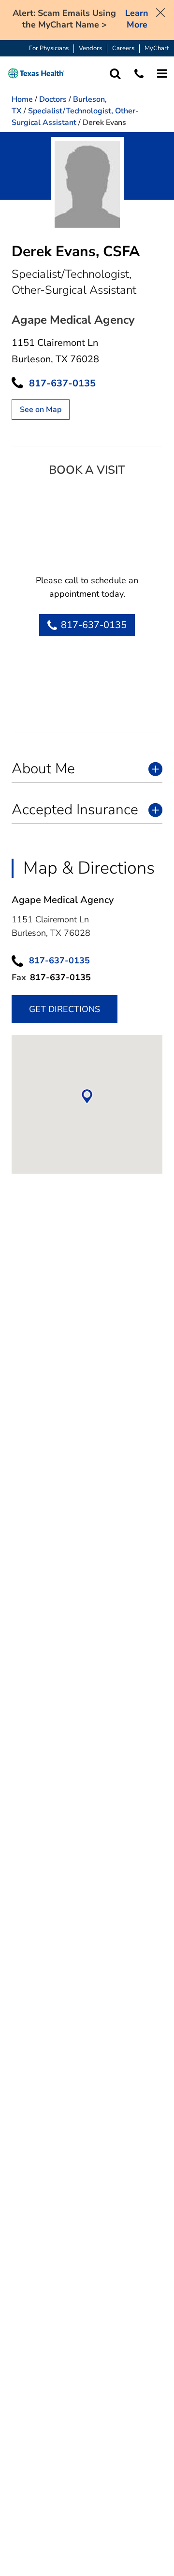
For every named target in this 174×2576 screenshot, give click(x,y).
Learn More (137, 19)
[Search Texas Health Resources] (115, 74)
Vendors (90, 48)
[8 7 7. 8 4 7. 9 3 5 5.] (139, 74)
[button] (36, 74)
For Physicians (49, 48)
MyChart (157, 48)
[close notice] (160, 12)
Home (22, 99)
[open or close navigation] (162, 74)
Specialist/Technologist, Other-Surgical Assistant (75, 117)
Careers (123, 48)
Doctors (53, 99)
